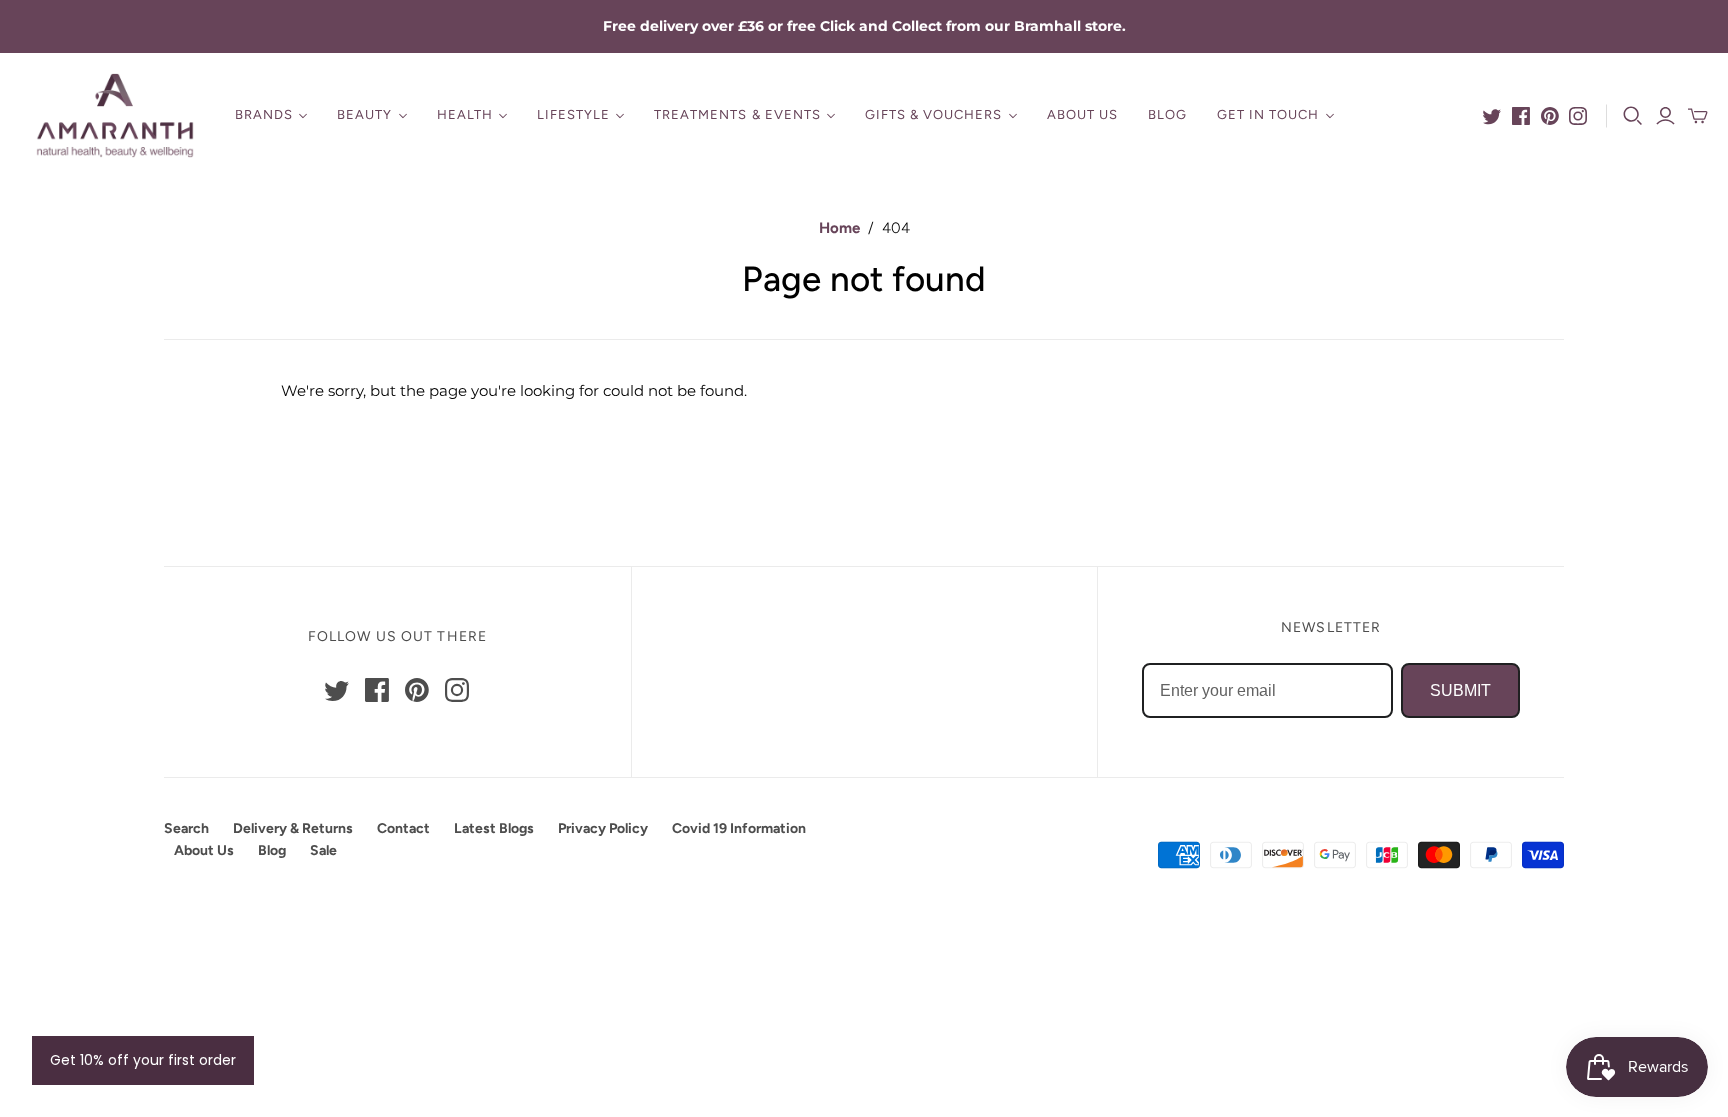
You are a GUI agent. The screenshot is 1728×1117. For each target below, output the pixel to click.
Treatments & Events (737, 114)
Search (186, 828)
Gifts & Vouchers (934, 114)
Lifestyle (573, 114)
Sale (323, 850)
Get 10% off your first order (143, 1060)
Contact (403, 828)
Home (839, 228)
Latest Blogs (494, 828)
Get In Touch (1268, 114)
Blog (1167, 114)
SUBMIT (1460, 690)
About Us (1082, 114)
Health (465, 114)
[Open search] (1633, 116)
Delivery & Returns (293, 828)
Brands (264, 114)
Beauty (364, 114)
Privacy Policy (603, 828)
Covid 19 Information (739, 828)
